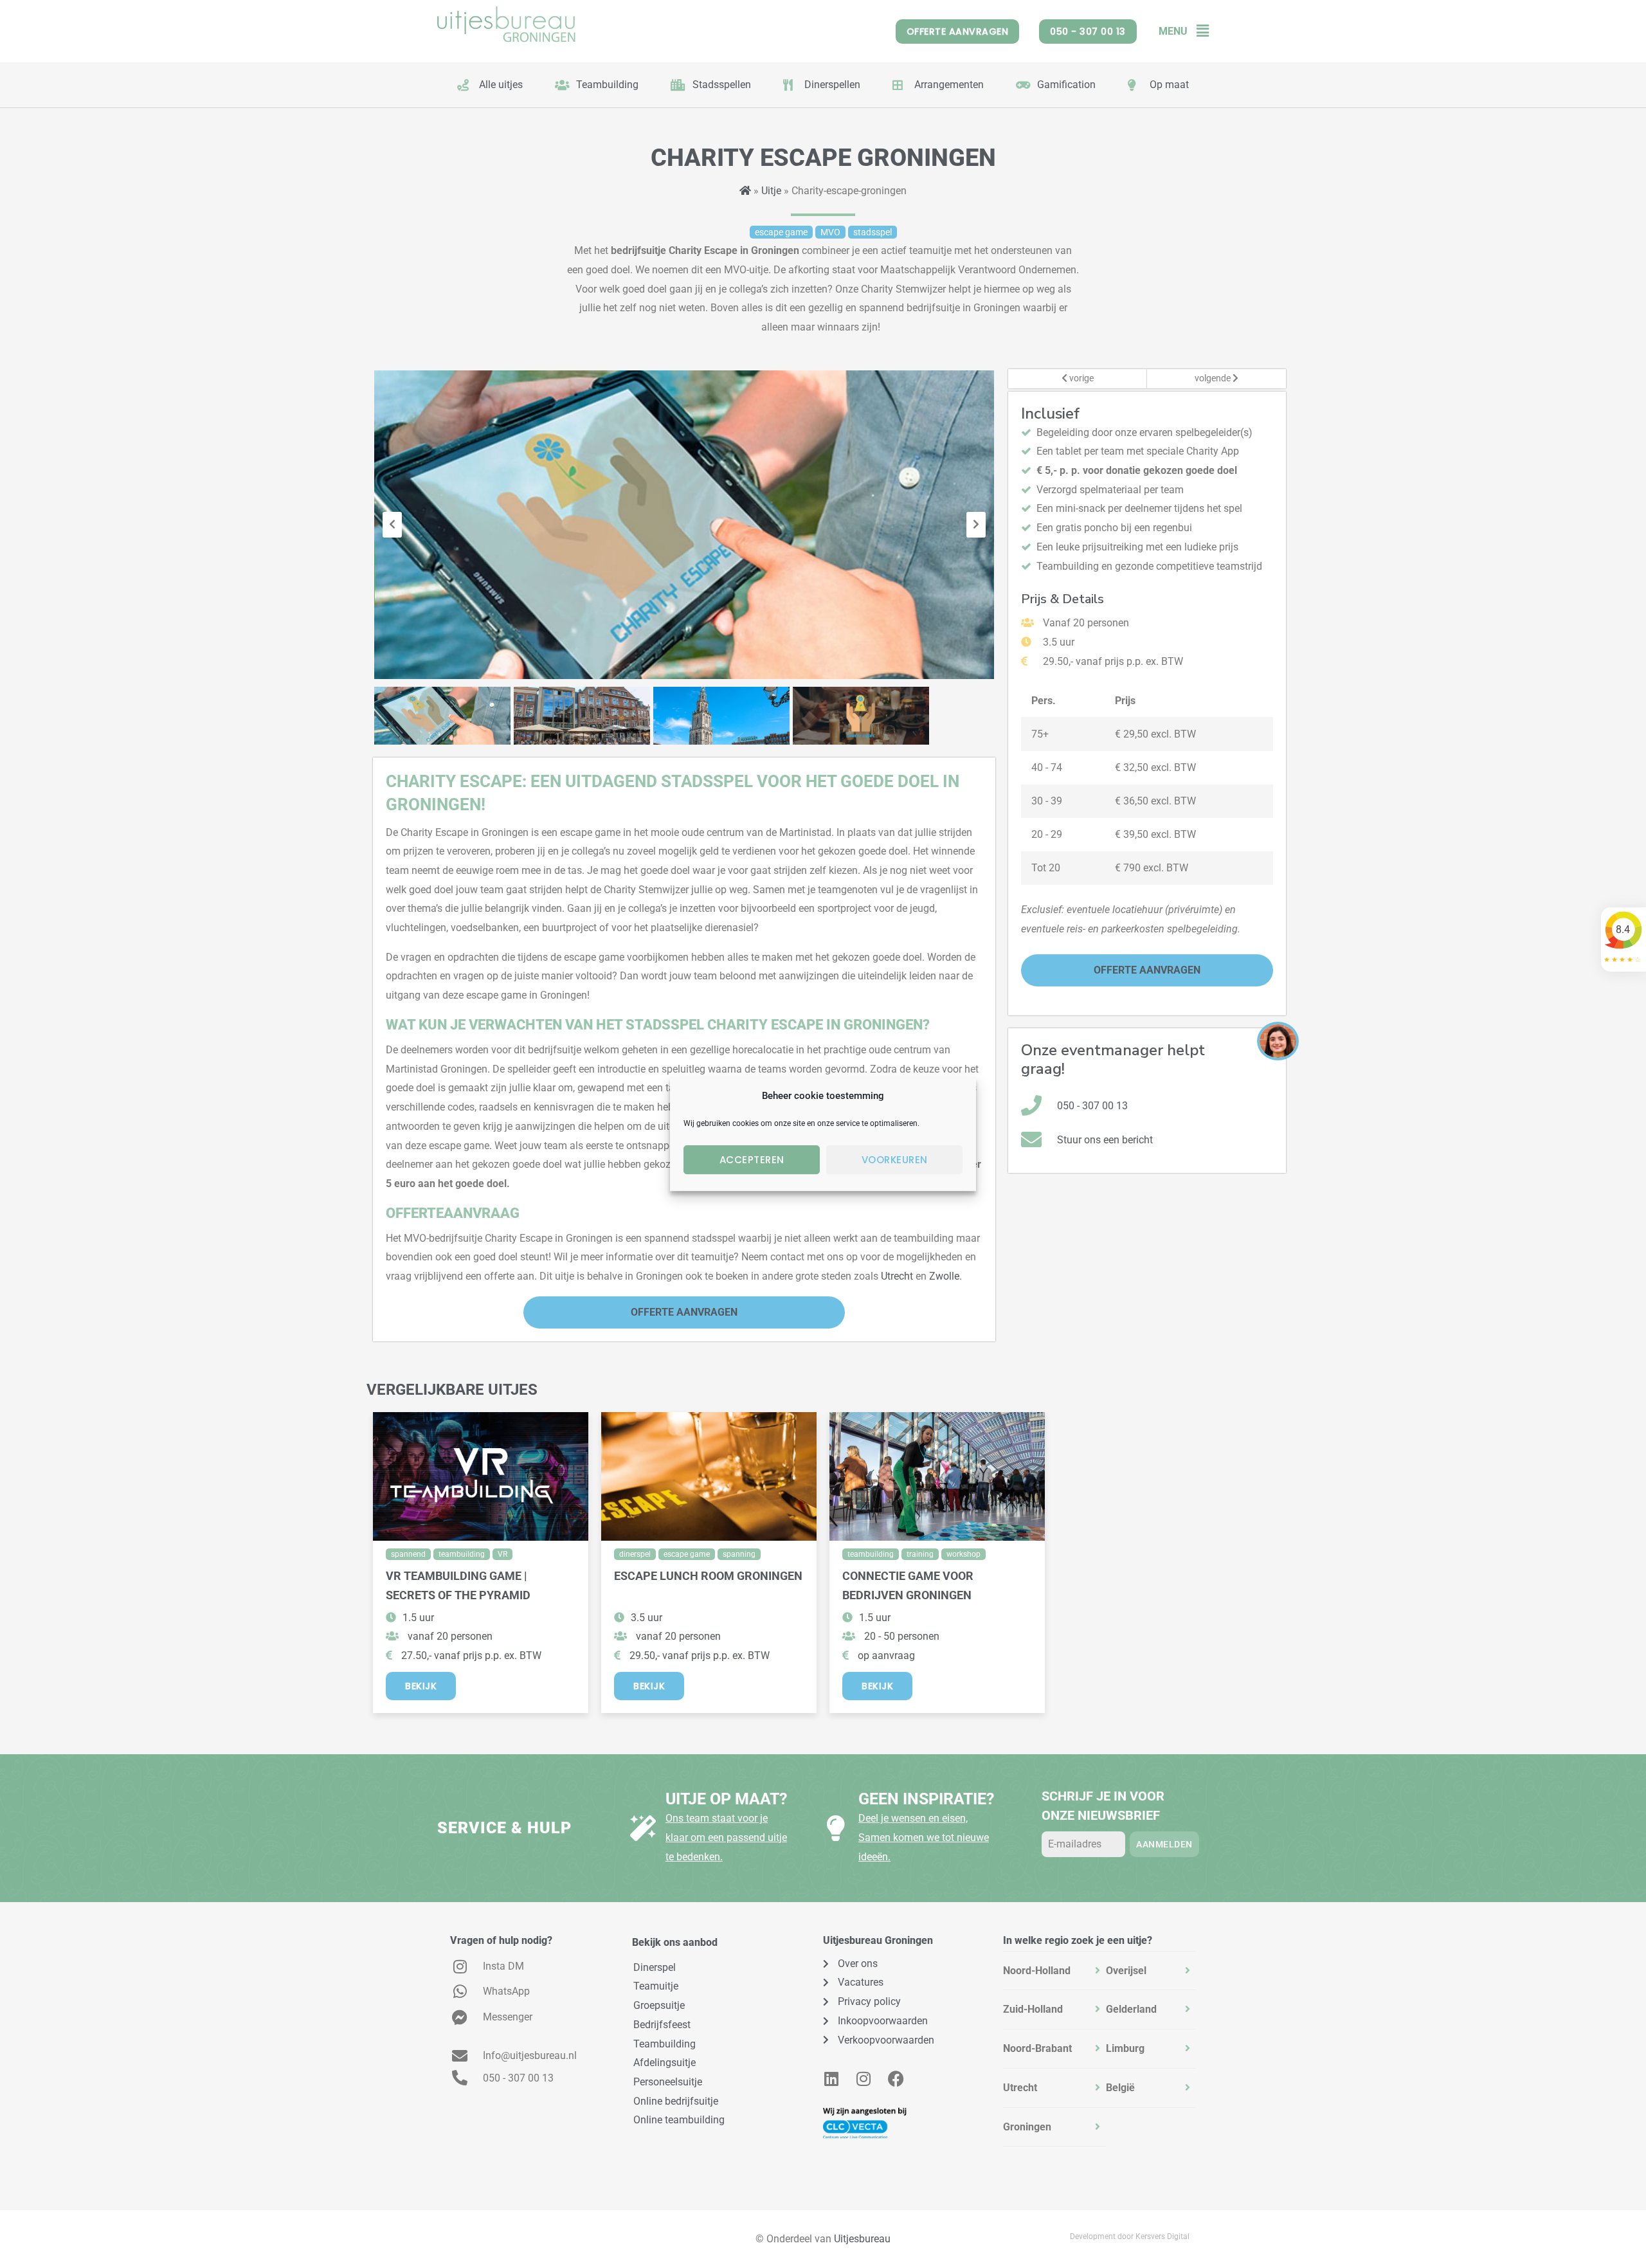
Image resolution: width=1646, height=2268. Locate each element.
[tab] (1054, 1971)
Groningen (1027, 2127)
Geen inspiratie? (926, 1799)
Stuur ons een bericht (1105, 1140)
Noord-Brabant (1037, 2048)
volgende (1214, 378)
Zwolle (944, 1276)
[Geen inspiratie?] (836, 1828)
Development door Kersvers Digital (1130, 2236)
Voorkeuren (895, 1160)
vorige (1081, 378)
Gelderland (1131, 2009)
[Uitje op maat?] (643, 1828)
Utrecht (897, 1276)
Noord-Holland (1037, 1971)
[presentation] (392, 525)
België (1120, 2088)
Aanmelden (1164, 1844)
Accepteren (752, 1160)
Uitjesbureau (862, 2239)
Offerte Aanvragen (684, 1312)
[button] (1198, 31)
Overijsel (1126, 1971)
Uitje (771, 191)
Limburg (1125, 2048)
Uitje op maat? (726, 1799)
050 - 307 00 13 (1092, 1106)
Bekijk (421, 1686)
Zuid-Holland (1033, 2009)
